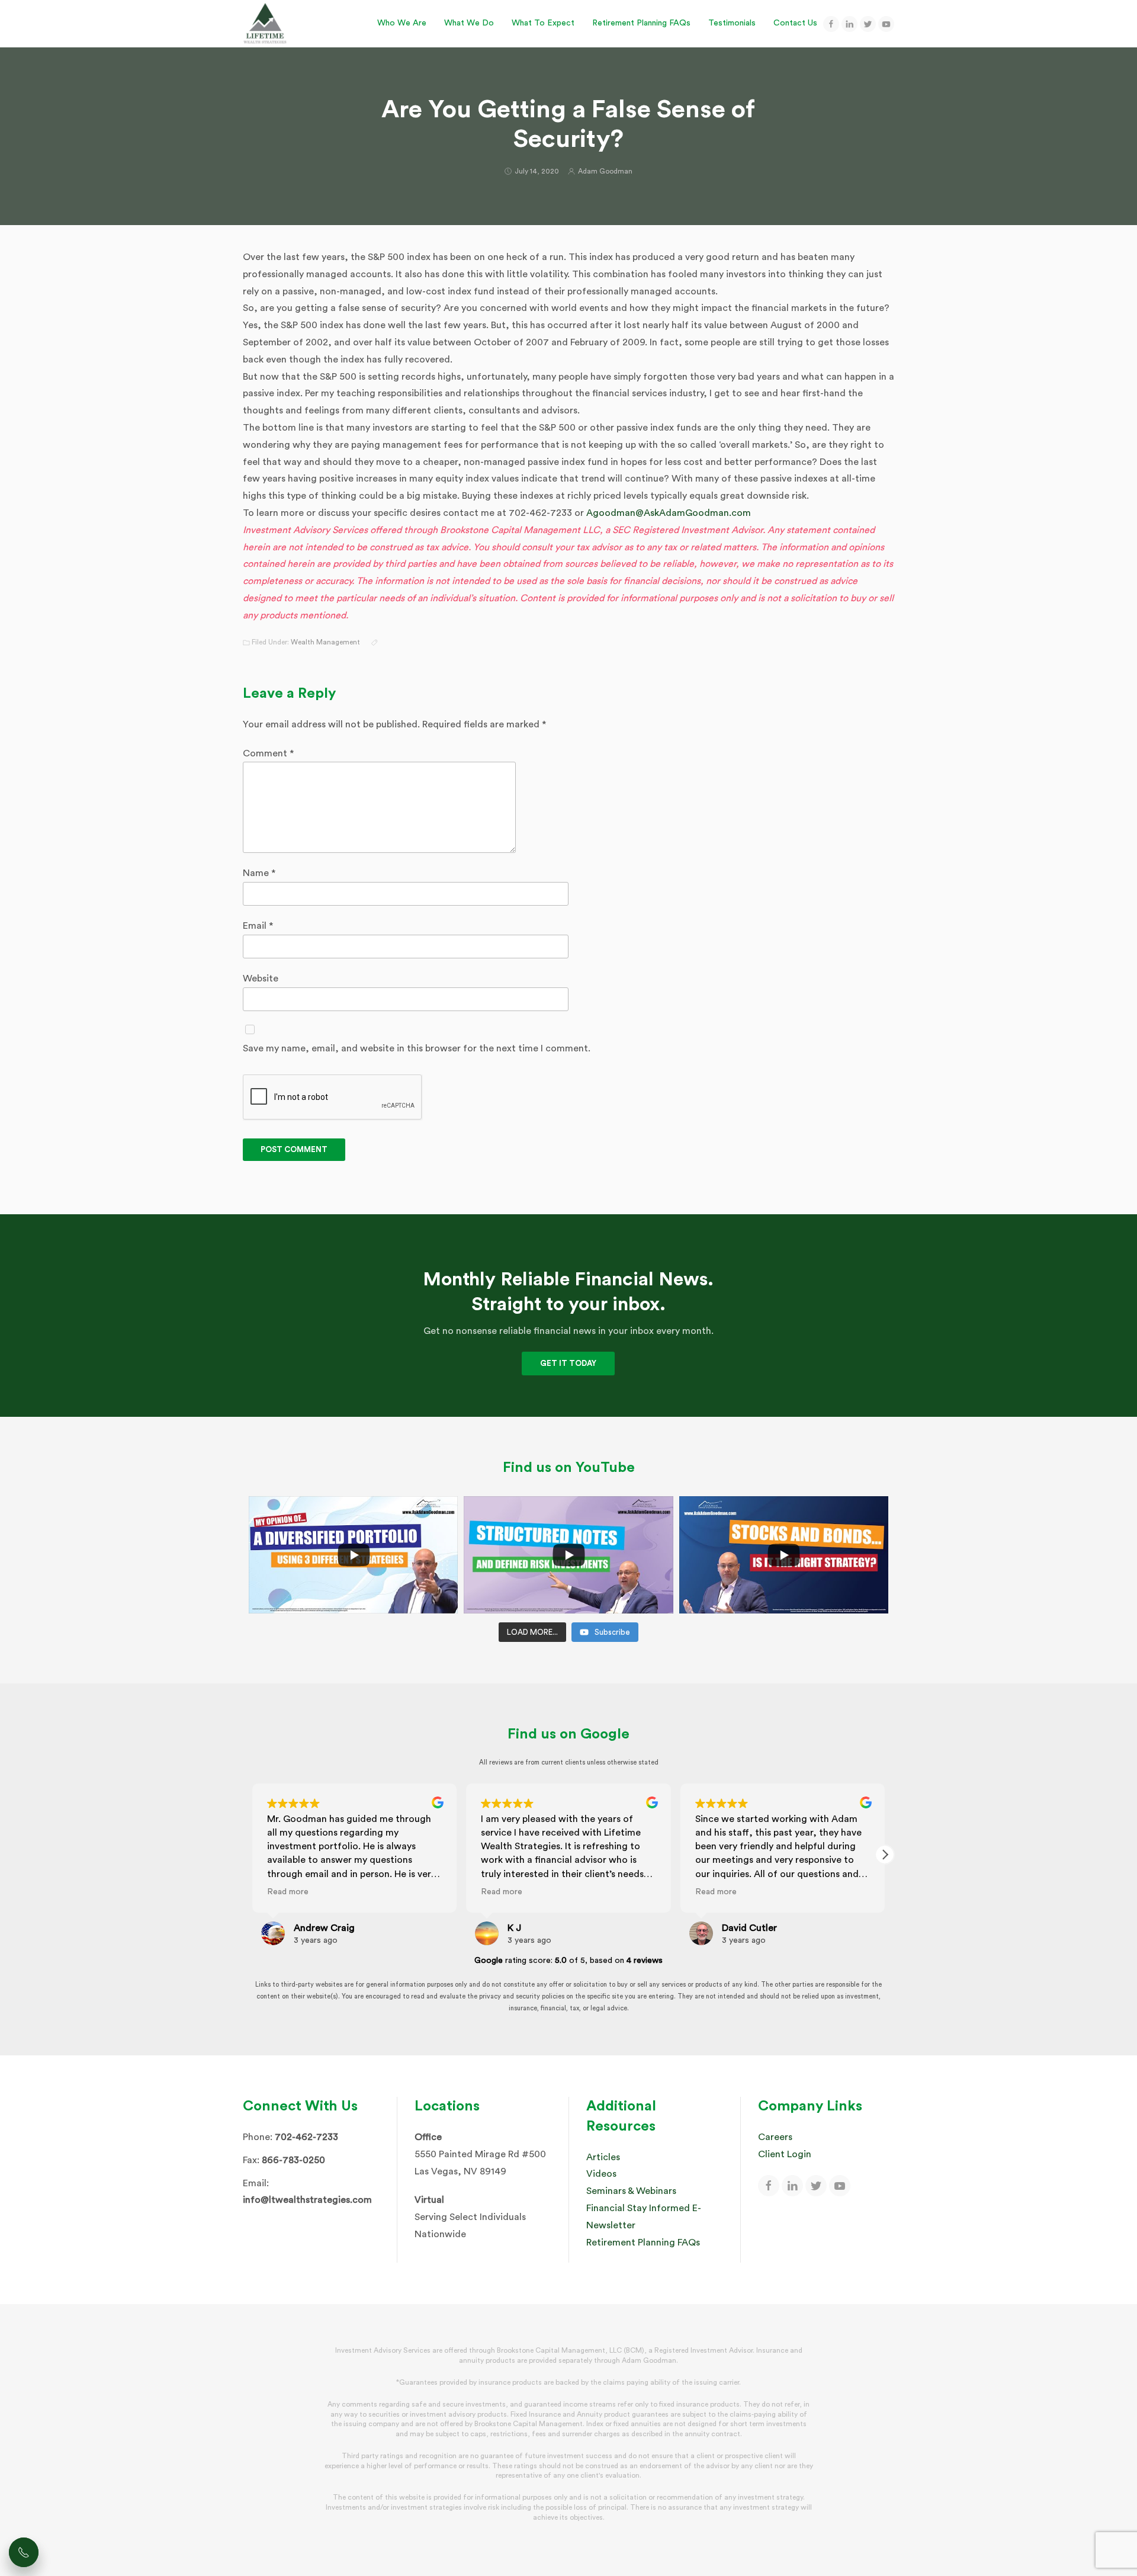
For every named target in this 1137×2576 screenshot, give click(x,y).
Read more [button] (288, 1892)
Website (261, 979)
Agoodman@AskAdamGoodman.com (669, 513)
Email (258, 926)
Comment (268, 753)
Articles (603, 2157)
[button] (885, 1855)
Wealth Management (325, 642)
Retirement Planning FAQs (643, 2243)
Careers (775, 2137)
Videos (601, 2174)
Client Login (785, 2154)
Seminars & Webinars (631, 2191)
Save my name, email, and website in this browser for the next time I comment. (417, 1048)
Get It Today (568, 1363)
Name (259, 873)
